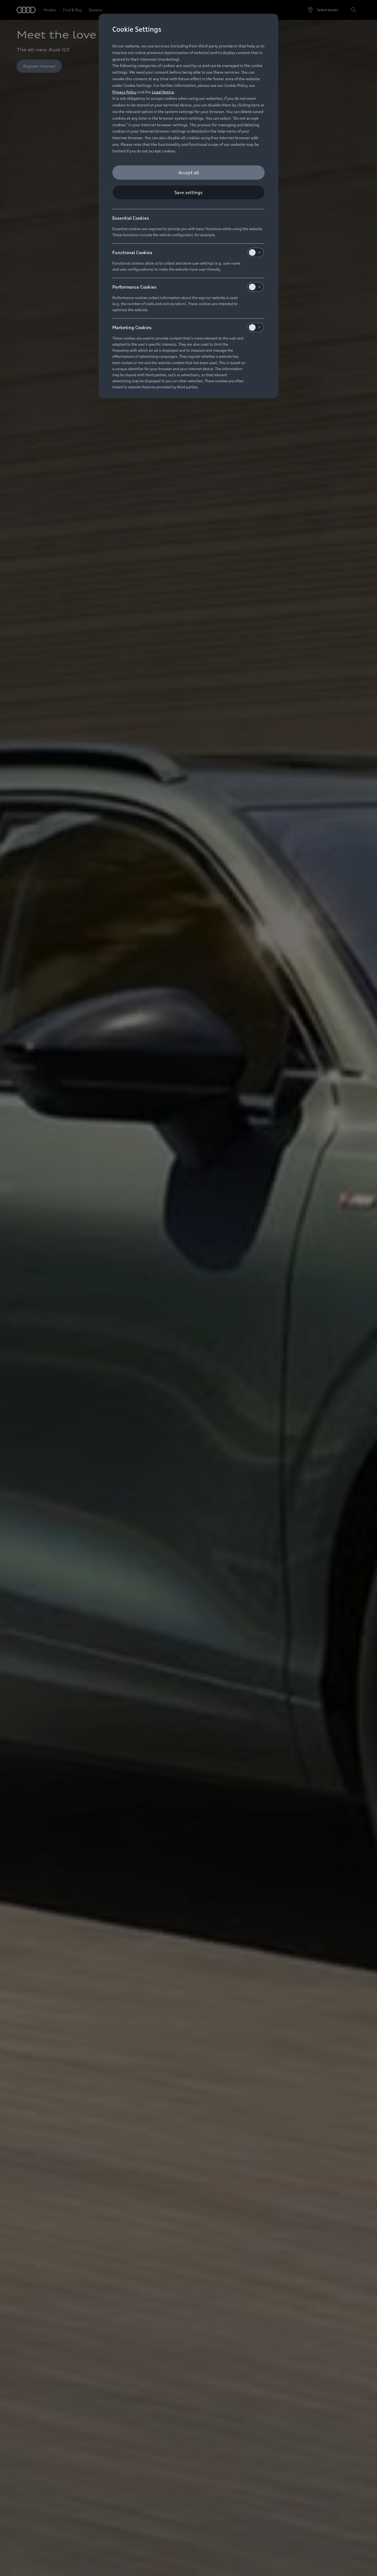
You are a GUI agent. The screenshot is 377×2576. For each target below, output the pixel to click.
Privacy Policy (124, 92)
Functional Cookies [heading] (132, 252)
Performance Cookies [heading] (134, 287)
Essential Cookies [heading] (131, 218)
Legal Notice (163, 92)
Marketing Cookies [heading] (132, 327)
